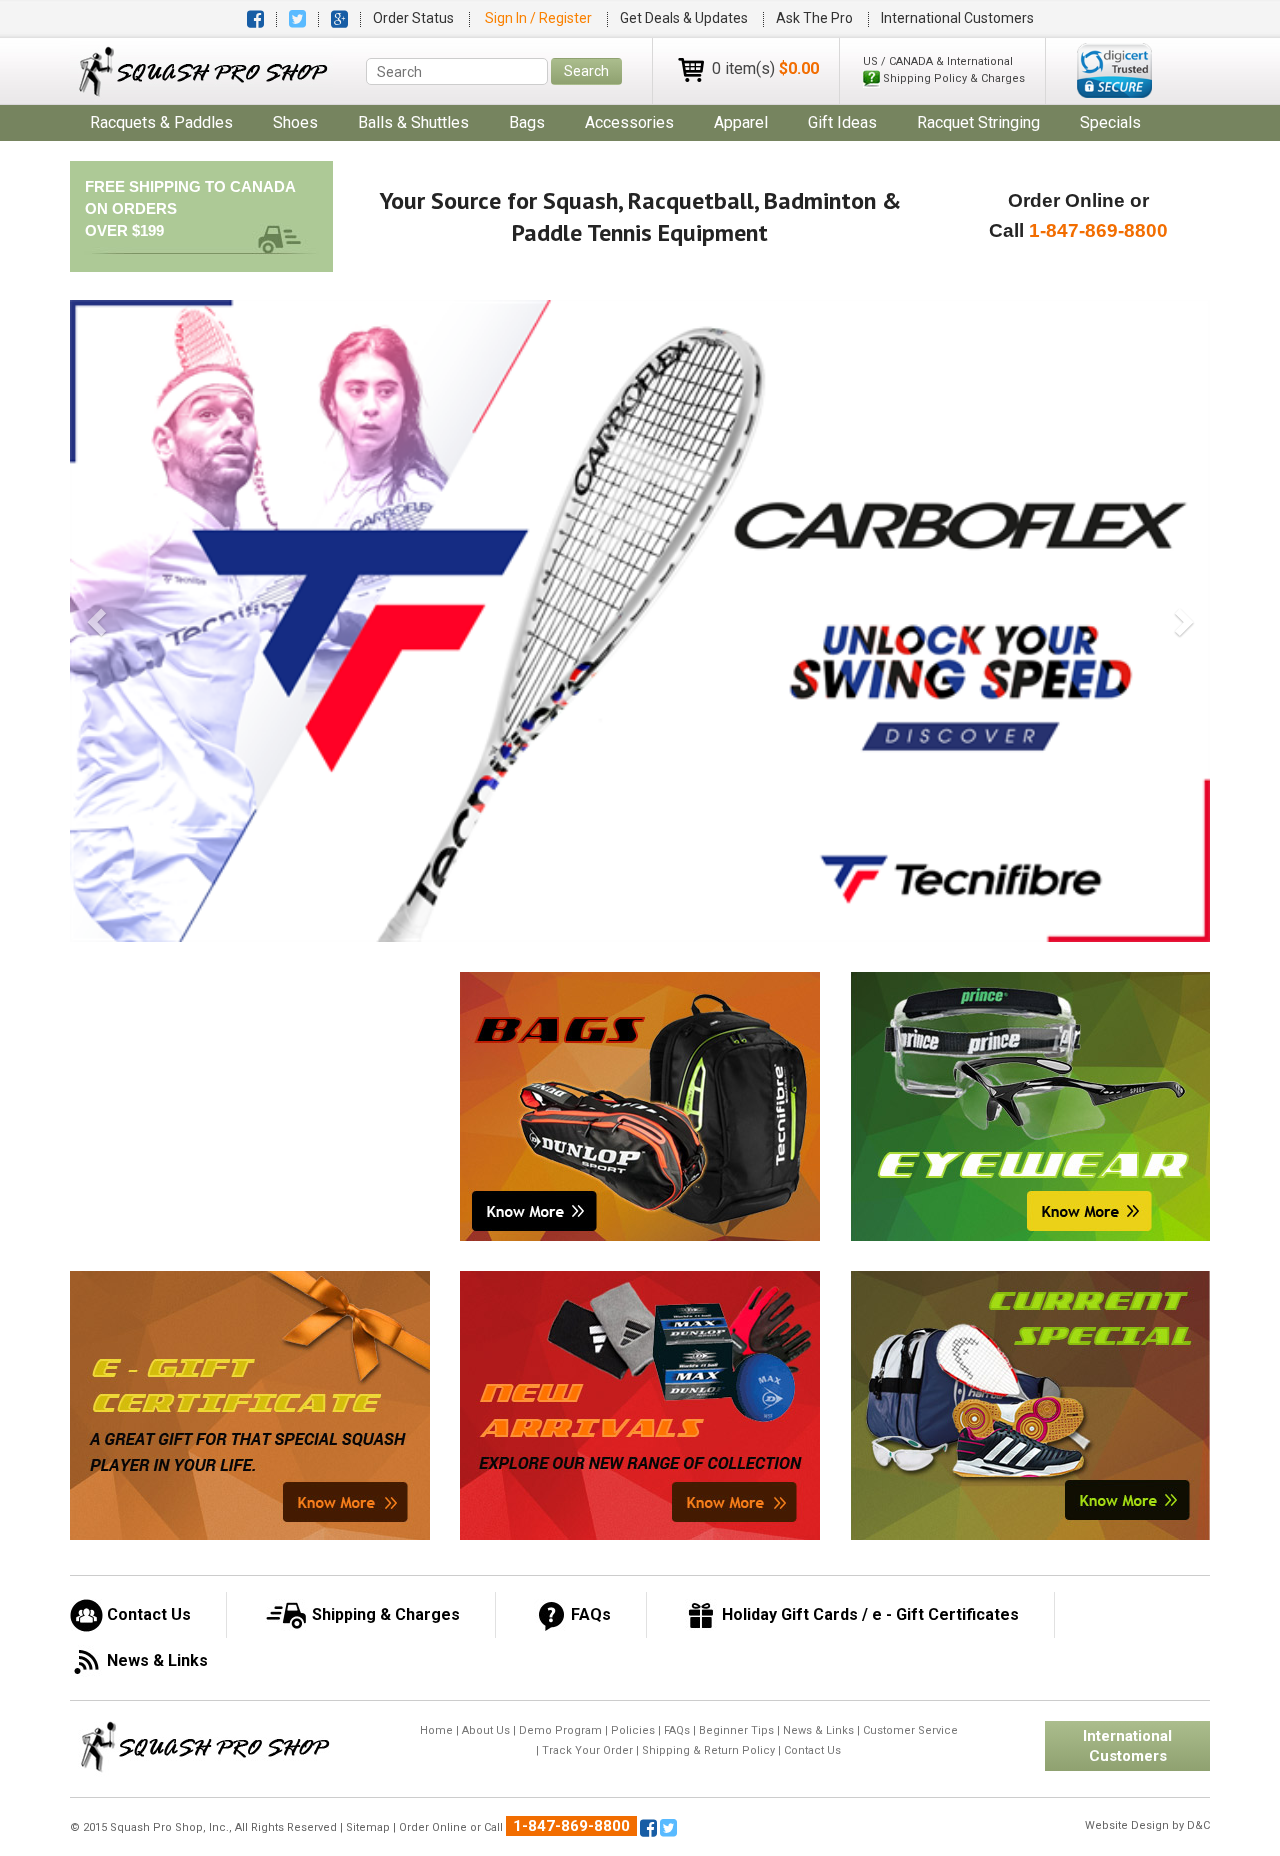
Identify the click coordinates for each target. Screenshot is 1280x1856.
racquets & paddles (161, 122)
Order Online (433, 1827)
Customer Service (910, 1730)
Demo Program (560, 1730)
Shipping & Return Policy (708, 1750)
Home (436, 1730)
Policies (633, 1730)
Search (586, 71)
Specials (1110, 122)
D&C (1198, 1825)
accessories (629, 122)
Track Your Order (587, 1750)
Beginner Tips (736, 1730)
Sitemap (368, 1827)
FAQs (677, 1730)
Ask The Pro (814, 18)
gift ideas (842, 122)
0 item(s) (765, 68)
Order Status (413, 18)
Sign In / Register (540, 18)
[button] (1114, 70)
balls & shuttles (413, 122)
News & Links (818, 1730)
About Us (486, 1730)
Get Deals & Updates (684, 18)
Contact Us (812, 1750)
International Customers (957, 18)
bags (527, 122)
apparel (741, 122)
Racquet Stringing (978, 122)
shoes (295, 122)
